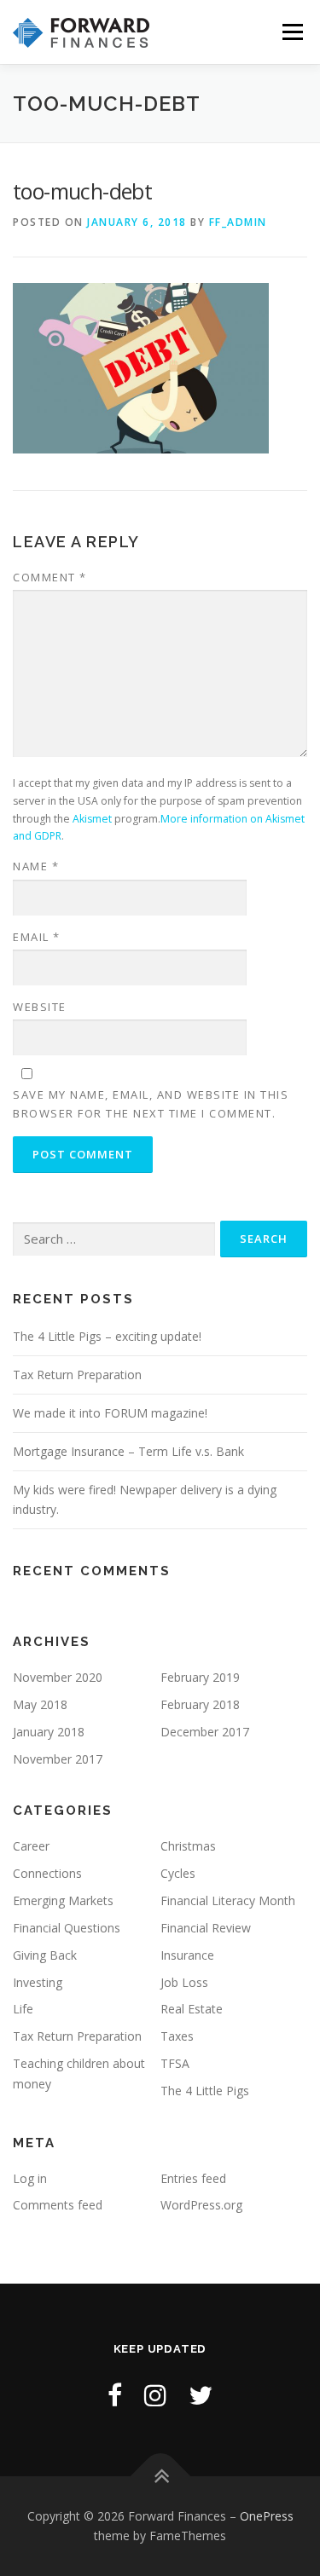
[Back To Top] (160, 2476)
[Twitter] (201, 2395)
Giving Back (45, 1955)
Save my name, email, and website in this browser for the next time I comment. (151, 1104)
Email (37, 937)
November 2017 (58, 1759)
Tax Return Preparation (77, 1375)
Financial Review (206, 1928)
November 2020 (58, 1677)
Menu (291, 32)
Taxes (177, 2036)
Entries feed (193, 2178)
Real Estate (192, 2009)
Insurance (187, 1955)
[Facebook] (115, 2395)
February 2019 (200, 1677)
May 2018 (40, 1704)
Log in (30, 2178)
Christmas (188, 1846)
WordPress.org (201, 2205)
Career (31, 1846)
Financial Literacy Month (228, 1900)
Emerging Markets (63, 1900)
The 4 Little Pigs (205, 2091)
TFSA (175, 2063)
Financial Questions (67, 1928)
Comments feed (58, 2205)
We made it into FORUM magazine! (110, 1413)
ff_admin (238, 222)
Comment (50, 577)
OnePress (267, 2516)
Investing (38, 1982)
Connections (47, 1873)
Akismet (92, 819)
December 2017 (205, 1732)
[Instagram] (155, 2395)
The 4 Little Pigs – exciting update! (107, 1336)
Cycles (178, 1873)
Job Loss (184, 1982)
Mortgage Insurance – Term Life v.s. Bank (128, 1451)
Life (23, 2009)
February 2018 (200, 1704)
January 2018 (49, 1732)
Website (40, 1007)
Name (36, 866)
